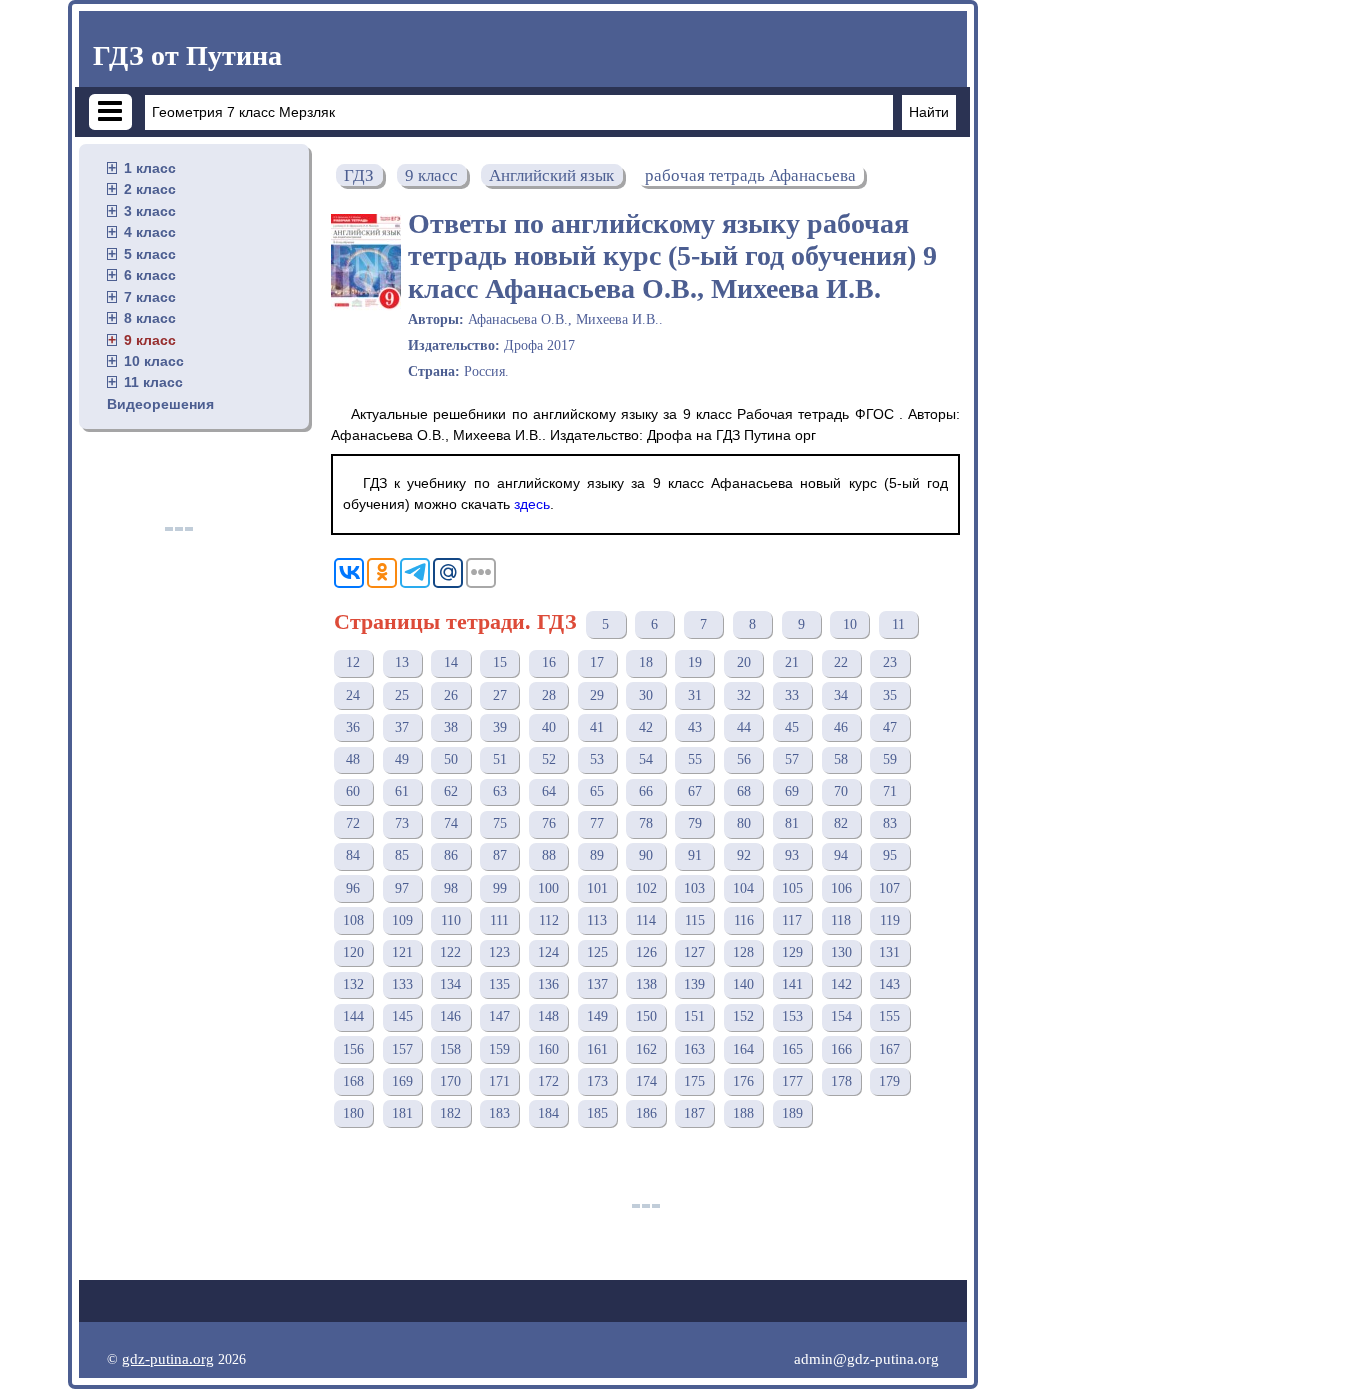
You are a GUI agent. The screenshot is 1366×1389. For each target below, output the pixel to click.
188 (743, 1113)
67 (695, 791)
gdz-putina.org (168, 1358)
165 (792, 1049)
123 (499, 952)
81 (792, 823)
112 (549, 920)
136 (548, 984)
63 (500, 791)
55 (695, 759)
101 (597, 888)
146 (450, 1016)
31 (695, 695)
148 (548, 1016)
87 (500, 855)
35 (890, 695)
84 (353, 855)
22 (841, 662)
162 (646, 1049)
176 (743, 1081)
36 (353, 727)
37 (402, 727)
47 (890, 727)
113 (597, 920)
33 (792, 695)
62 (451, 791)
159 (499, 1049)
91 (695, 855)
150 (646, 1016)
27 (500, 695)
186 (646, 1113)
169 (402, 1081)
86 (451, 855)
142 (841, 984)
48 (353, 759)
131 (889, 952)
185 (597, 1113)
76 (549, 823)
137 (597, 984)
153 (792, 1016)
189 (792, 1113)
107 (889, 888)
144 (353, 1016)
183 (499, 1113)
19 (695, 662)
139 (694, 984)
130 (841, 952)
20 (744, 662)
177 (792, 1081)
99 (500, 888)
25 (402, 695)
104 (743, 888)
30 (646, 695)
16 (549, 662)
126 (646, 952)
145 (402, 1016)
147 (499, 1016)
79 (695, 823)
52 (549, 759)
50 (451, 759)
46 (841, 727)
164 (743, 1049)
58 (841, 759)
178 (841, 1081)
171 (499, 1081)
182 (450, 1113)
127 (694, 952)
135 (499, 984)
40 (549, 727)
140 (743, 984)
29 (597, 695)
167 (889, 1049)
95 (890, 855)
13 (402, 662)
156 (353, 1049)
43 (695, 727)
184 (548, 1113)
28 (549, 695)
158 (450, 1049)
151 (694, 1016)
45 (792, 727)
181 (402, 1113)
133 (402, 984)
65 (597, 791)
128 (743, 952)
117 (792, 920)
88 (549, 855)
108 (353, 920)
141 (792, 984)
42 (646, 727)
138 (646, 984)
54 (646, 759)
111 (499, 920)
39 (500, 727)
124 (548, 952)
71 (890, 791)
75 (500, 823)
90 (646, 855)
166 (841, 1049)
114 (646, 920)
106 (841, 888)
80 (744, 823)
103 (694, 888)
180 (353, 1113)
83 (890, 823)
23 (890, 662)
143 (889, 984)
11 (898, 624)
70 (841, 791)
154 (841, 1016)
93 (792, 855)
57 (792, 759)
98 (451, 888)
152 (743, 1016)
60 (353, 791)
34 (841, 695)
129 (792, 952)
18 (646, 662)
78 (646, 823)
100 (548, 888)
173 (597, 1081)
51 (500, 759)
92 (744, 855)
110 (451, 920)
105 (792, 888)
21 (792, 662)
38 (451, 727)
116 (744, 920)
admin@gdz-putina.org (866, 1358)
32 (744, 695)
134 (450, 984)
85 (402, 855)
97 (402, 888)
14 (451, 662)
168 (353, 1081)
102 (646, 888)
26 (451, 695)
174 (646, 1081)
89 (597, 855)
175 (694, 1081)
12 (353, 662)
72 (353, 823)
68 (744, 791)
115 (695, 920)
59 (890, 759)
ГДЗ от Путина (187, 55)
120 (353, 952)
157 (402, 1049)
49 (402, 759)
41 (597, 727)
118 (841, 920)
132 (353, 984)
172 (548, 1081)
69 (792, 791)
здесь (532, 504)
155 (889, 1016)
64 (549, 791)
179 (889, 1081)
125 (597, 952)
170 (450, 1081)
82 (841, 823)
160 (548, 1049)
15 (500, 662)
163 (694, 1049)
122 (450, 952)
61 (402, 791)
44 (744, 727)
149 (597, 1016)
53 (597, 759)
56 (744, 759)
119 (890, 920)
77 (597, 823)
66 (646, 791)
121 (402, 952)
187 (694, 1113)
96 (353, 888)
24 (353, 695)
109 (402, 920)
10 (850, 624)
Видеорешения (160, 404)
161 (597, 1049)
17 (597, 662)
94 (841, 855)
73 (402, 823)
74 (451, 823)
